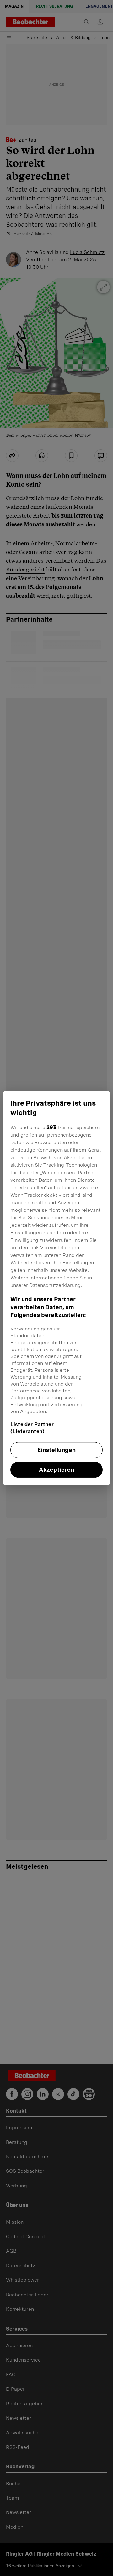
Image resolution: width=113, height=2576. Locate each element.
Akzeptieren (56, 1470)
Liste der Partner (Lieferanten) (32, 1428)
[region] (56, 1288)
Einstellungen (56, 1450)
